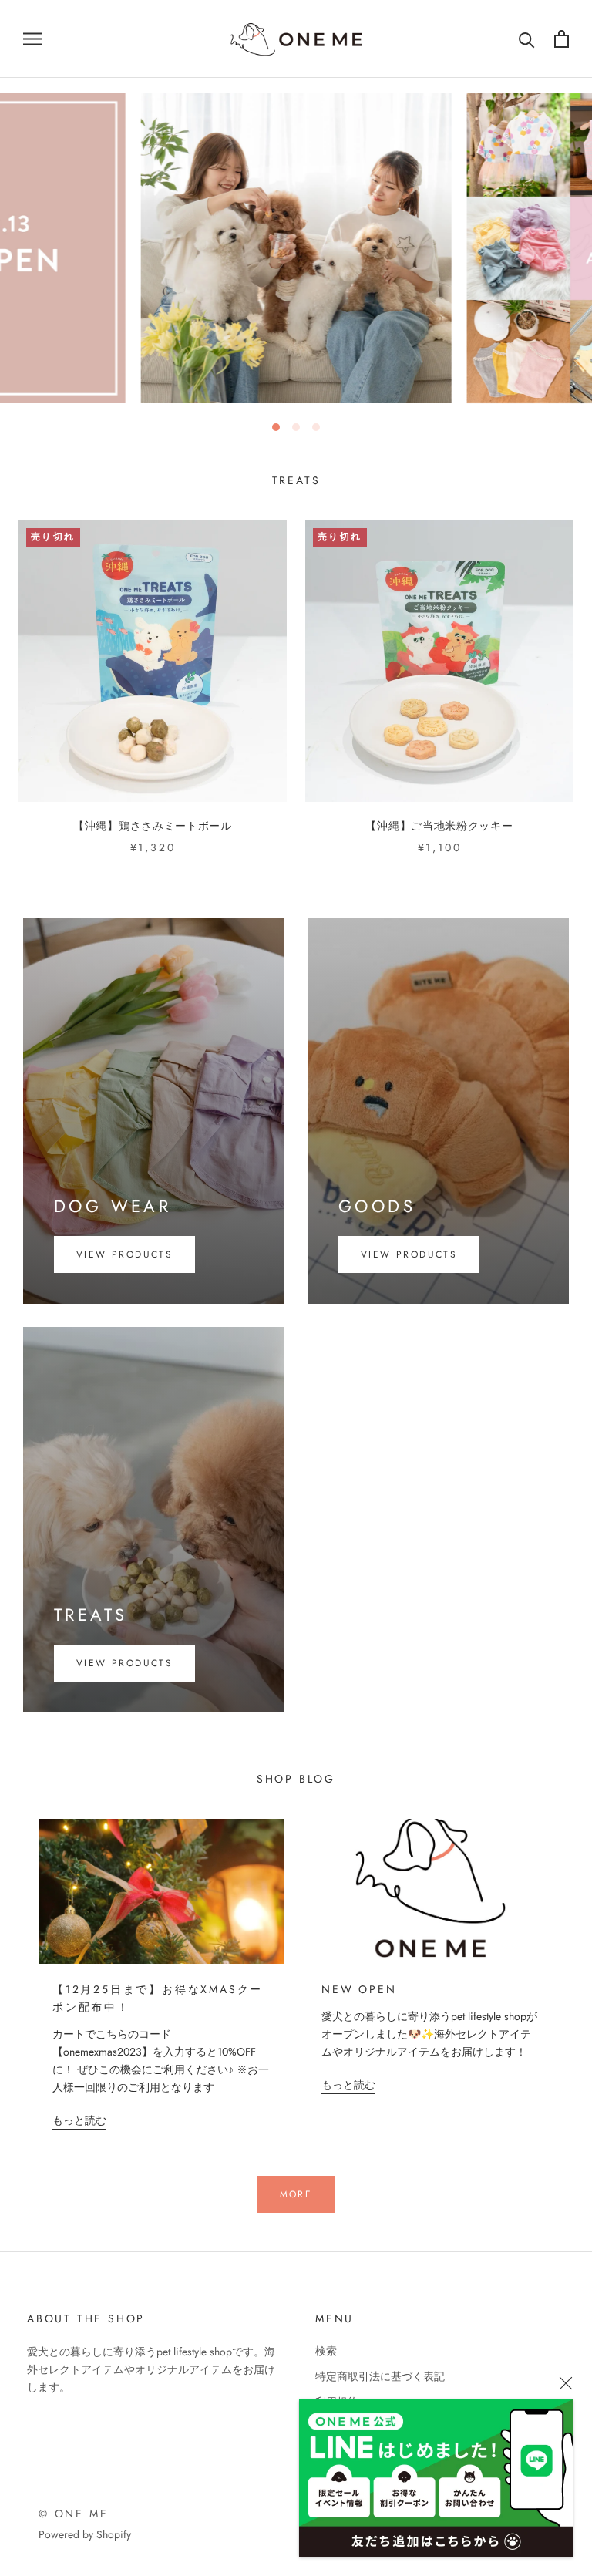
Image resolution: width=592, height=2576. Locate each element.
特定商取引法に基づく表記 (380, 2376)
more (296, 2194)
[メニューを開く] (32, 39)
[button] (276, 427)
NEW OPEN (359, 1989)
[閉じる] (566, 2383)
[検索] (527, 39)
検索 (326, 2351)
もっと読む (79, 2120)
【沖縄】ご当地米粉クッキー (439, 826)
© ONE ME (73, 2514)
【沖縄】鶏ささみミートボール (153, 826)
